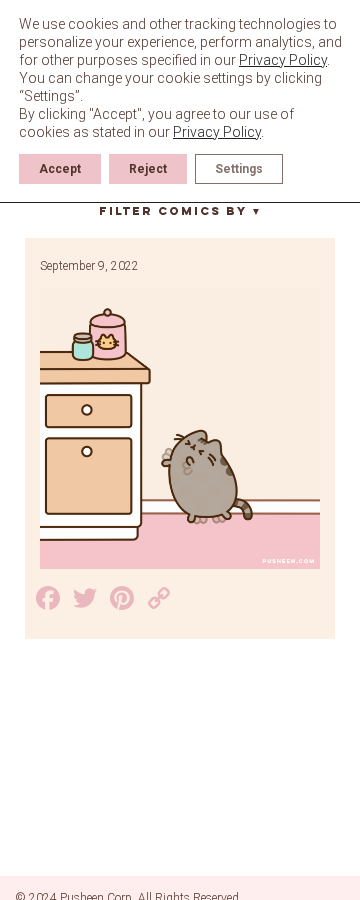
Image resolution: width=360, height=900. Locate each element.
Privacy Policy (283, 60)
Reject (148, 169)
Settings (239, 169)
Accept (60, 169)
